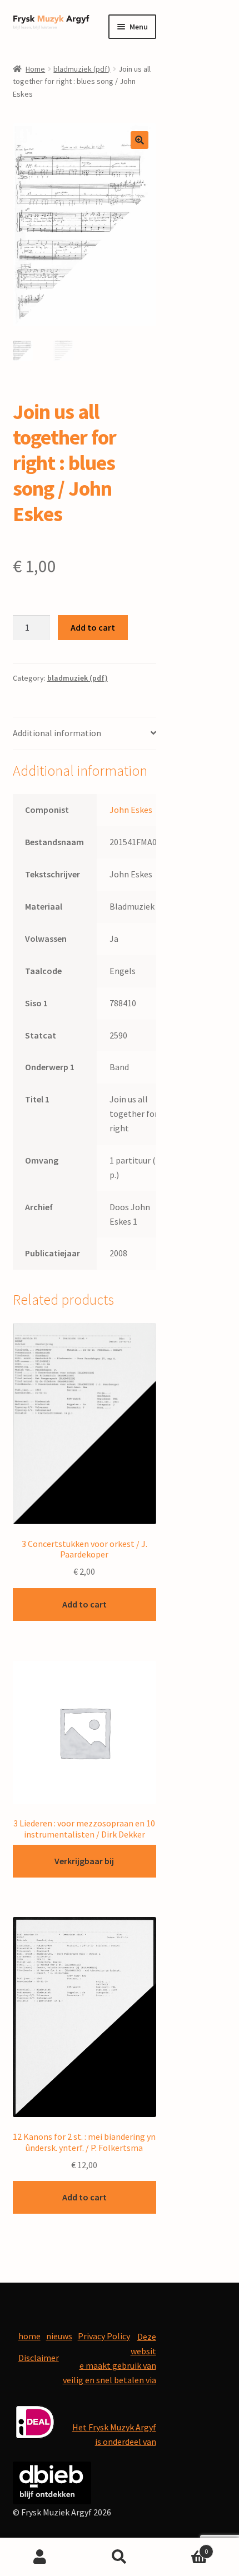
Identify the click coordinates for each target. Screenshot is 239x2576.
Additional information (57, 733)
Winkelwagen (184, 2547)
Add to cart (93, 627)
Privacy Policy (104, 2336)
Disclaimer (39, 2358)
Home (35, 69)
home (29, 2336)
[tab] (84, 734)
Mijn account (40, 2557)
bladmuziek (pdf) (82, 69)
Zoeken (119, 2557)
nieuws (59, 2336)
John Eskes (131, 810)
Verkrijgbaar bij (84, 1861)
